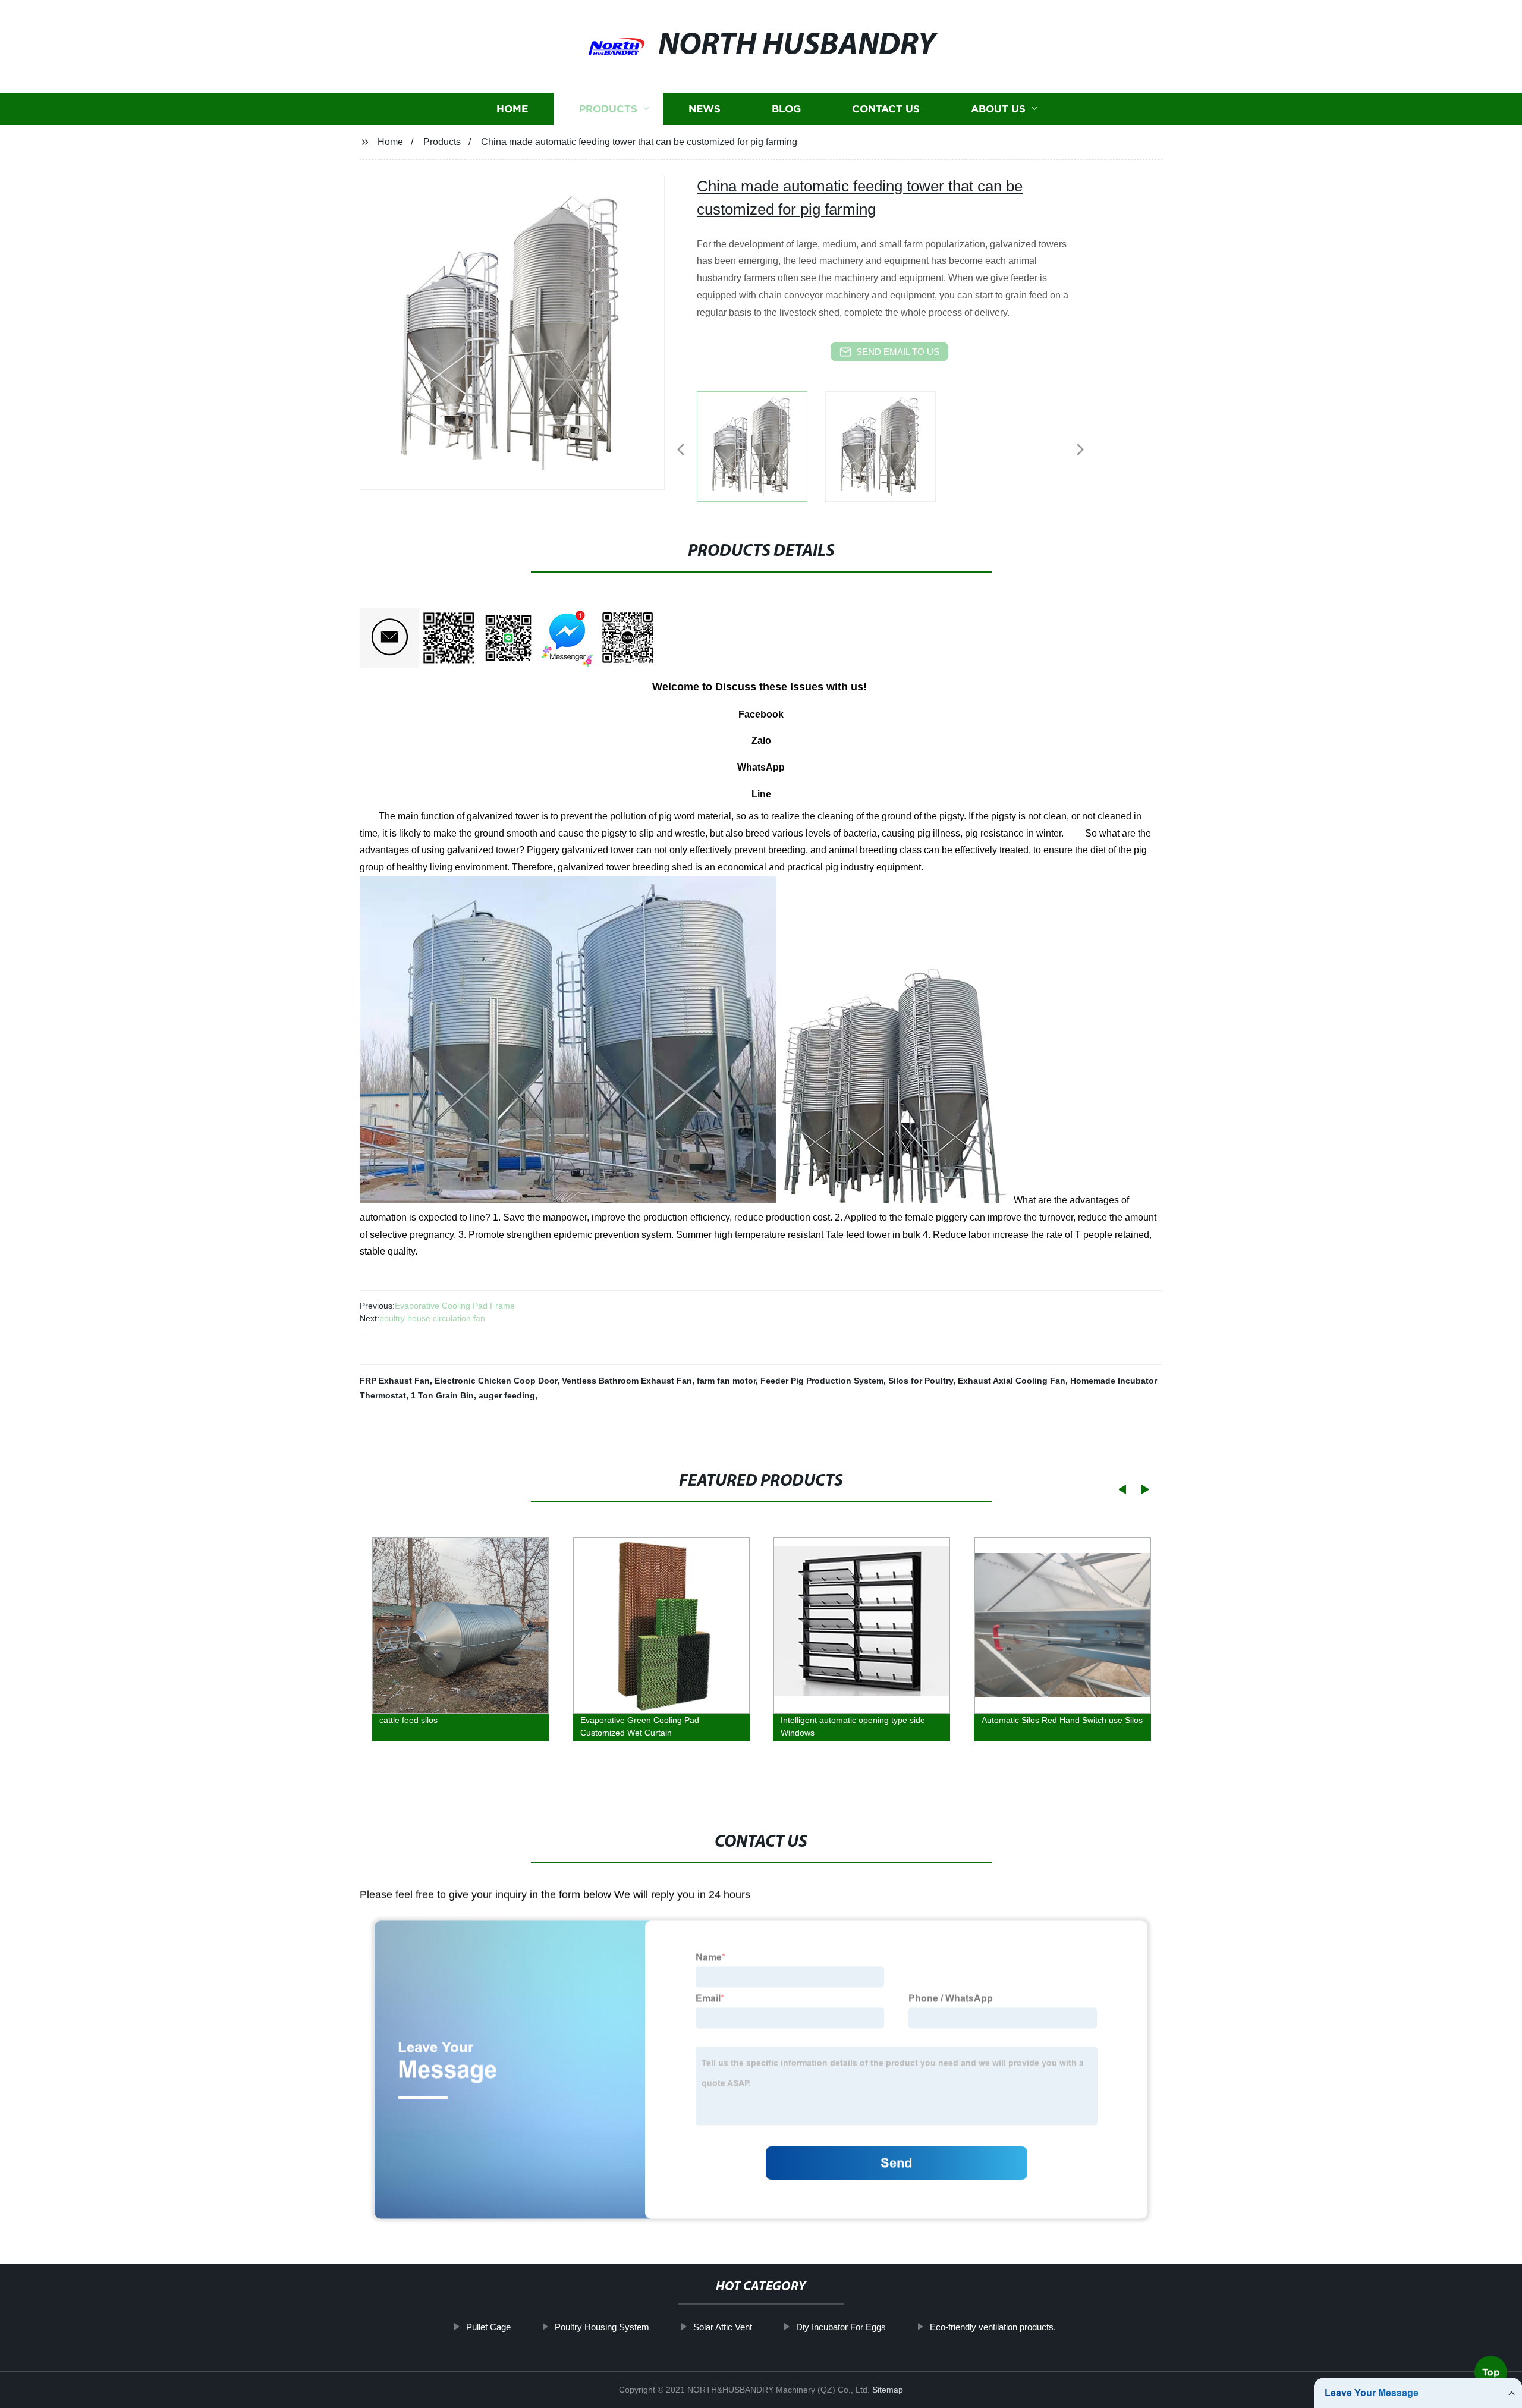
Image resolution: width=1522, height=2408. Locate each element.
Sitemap (888, 2390)
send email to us (898, 352)
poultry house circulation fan (432, 1318)
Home (512, 109)
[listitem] (761, 445)
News (705, 109)
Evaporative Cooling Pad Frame (455, 1306)
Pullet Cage (488, 2327)
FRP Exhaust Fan (395, 1381)
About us (998, 109)
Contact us (886, 109)
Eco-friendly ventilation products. (993, 2327)
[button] (681, 450)
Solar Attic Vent (723, 2327)
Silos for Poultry (921, 1381)
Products (608, 109)
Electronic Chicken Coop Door (496, 1381)
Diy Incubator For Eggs (841, 2327)
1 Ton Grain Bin (442, 1395)
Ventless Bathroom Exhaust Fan (627, 1381)
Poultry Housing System (602, 2327)
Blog (786, 109)
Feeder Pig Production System (822, 1381)
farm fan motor (726, 1381)
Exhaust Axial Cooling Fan (1012, 1381)
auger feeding (507, 1395)
